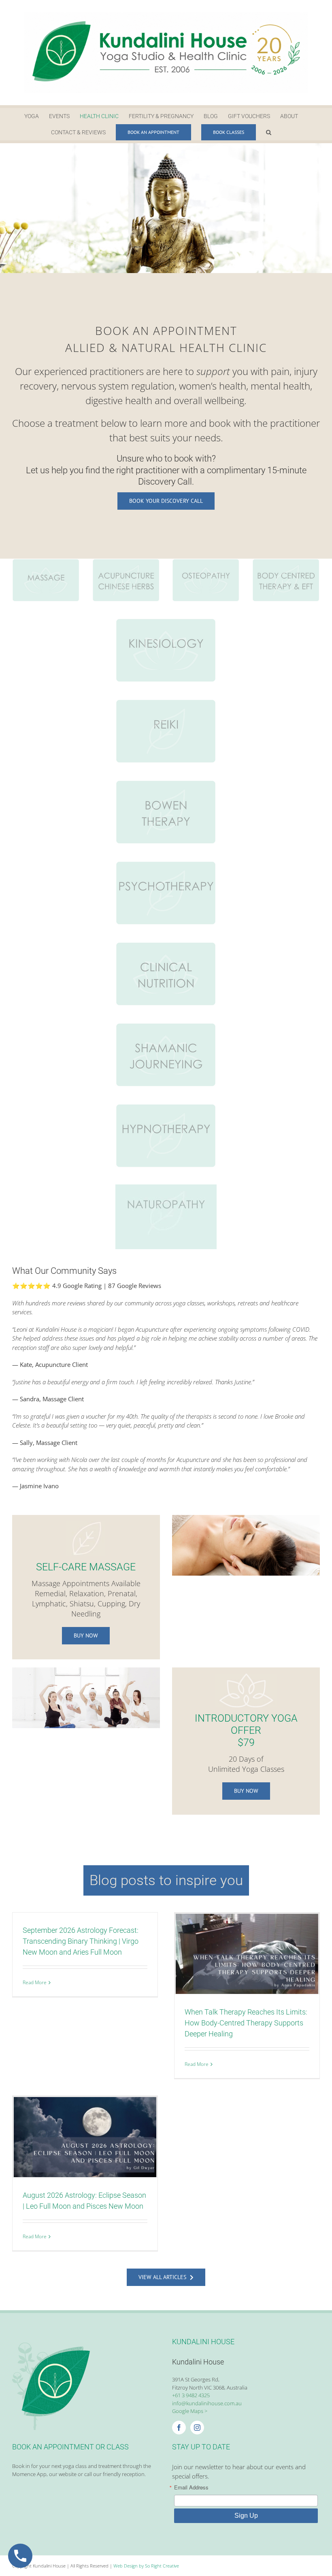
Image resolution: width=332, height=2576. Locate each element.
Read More (35, 1982)
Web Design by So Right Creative (146, 2566)
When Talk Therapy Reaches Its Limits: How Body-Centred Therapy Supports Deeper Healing (246, 2023)
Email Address (191, 2487)
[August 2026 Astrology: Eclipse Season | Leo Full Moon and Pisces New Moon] (85, 2137)
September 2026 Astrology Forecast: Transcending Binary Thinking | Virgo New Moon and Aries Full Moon (81, 1941)
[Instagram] (197, 2428)
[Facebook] (179, 2428)
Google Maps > (190, 2411)
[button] (269, 132)
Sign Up (246, 2516)
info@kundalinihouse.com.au (207, 2403)
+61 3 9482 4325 (191, 2395)
